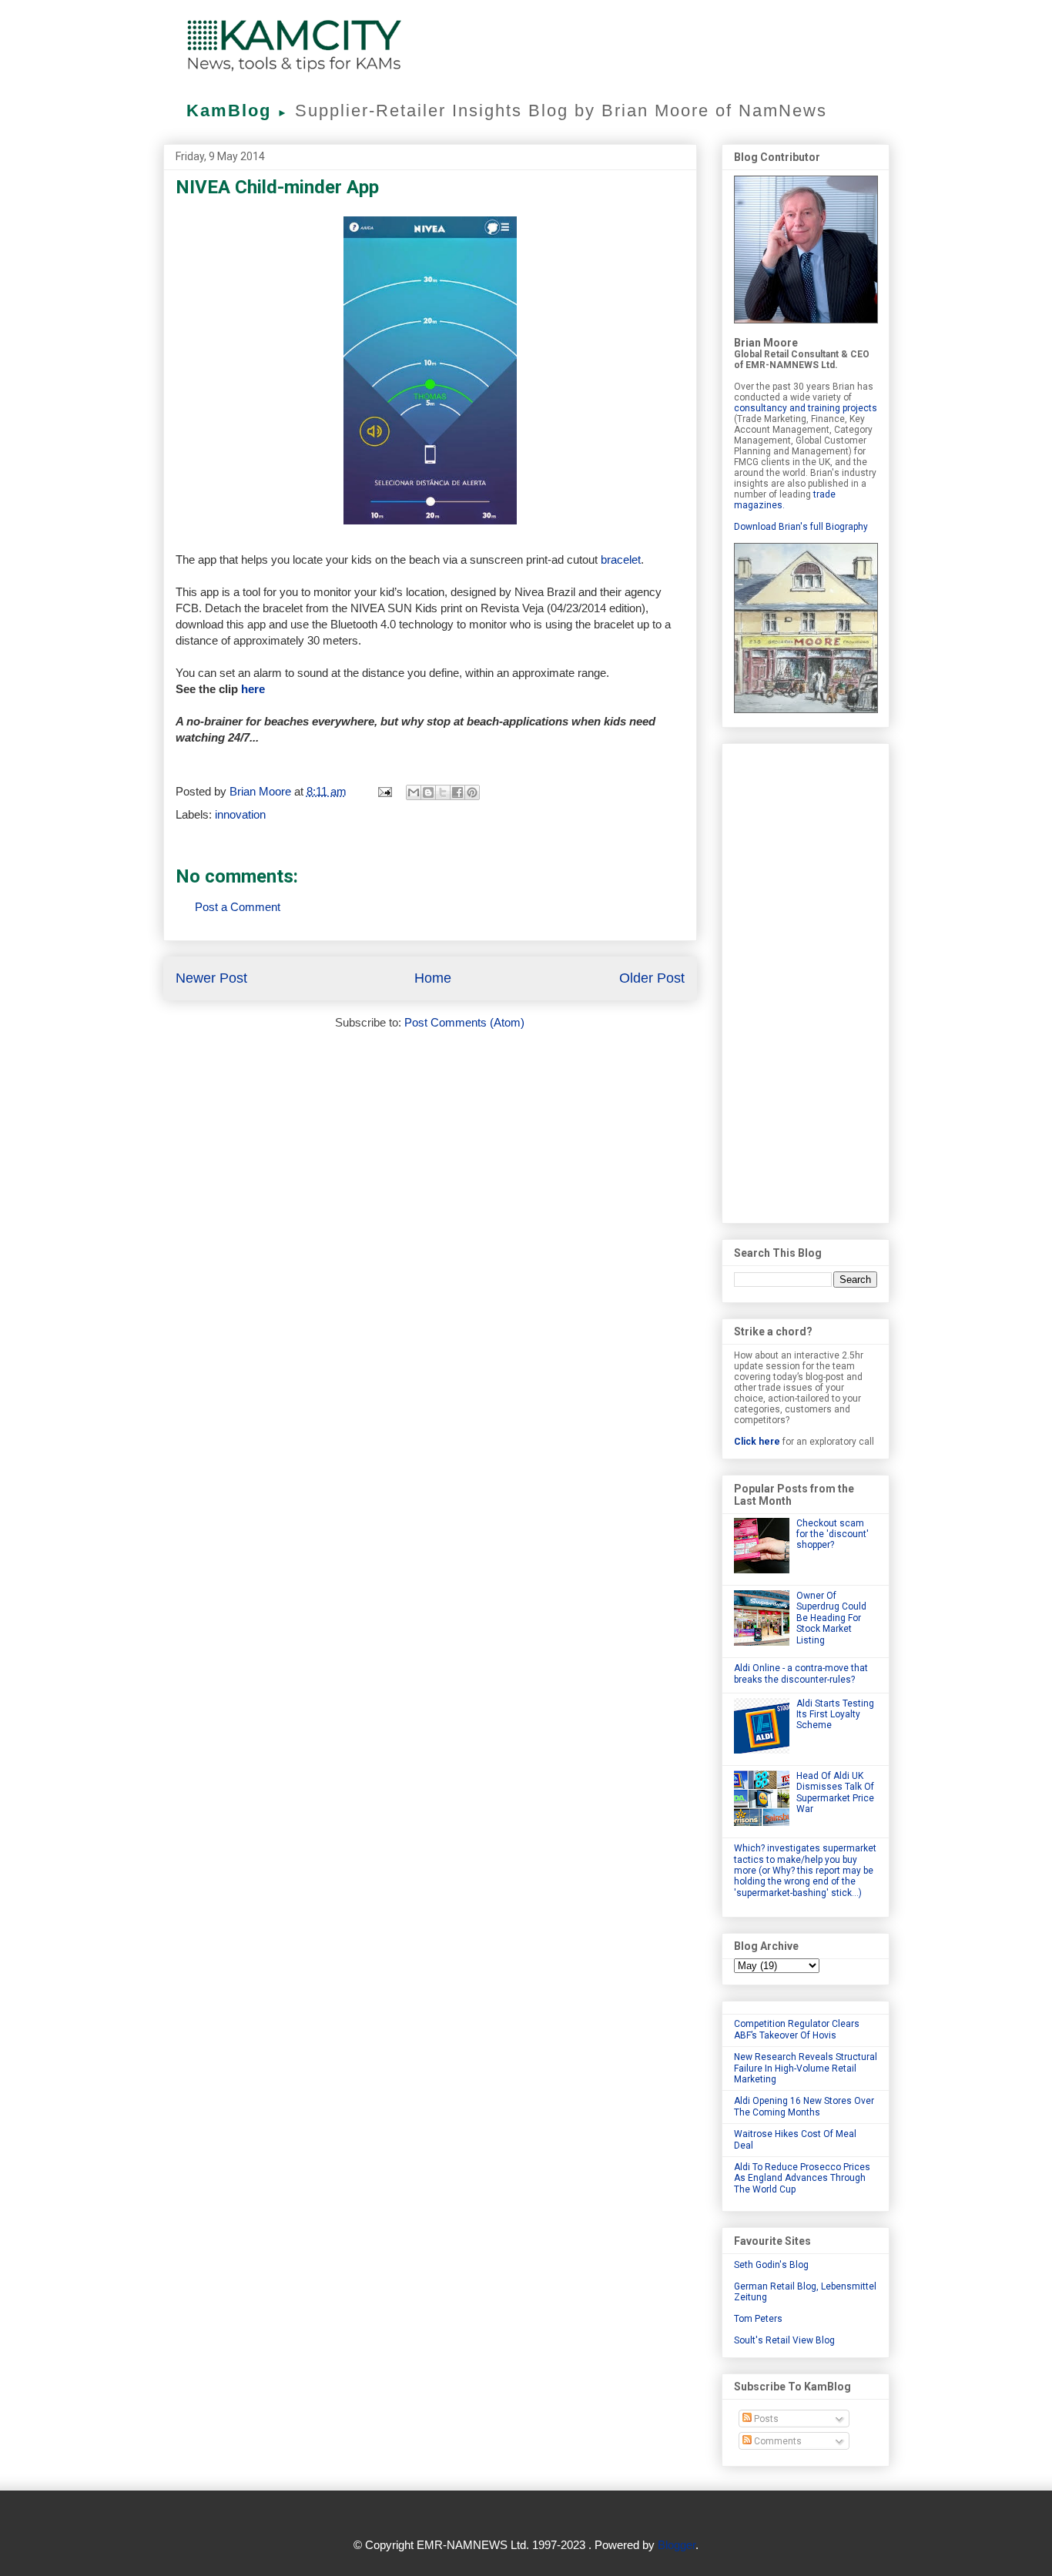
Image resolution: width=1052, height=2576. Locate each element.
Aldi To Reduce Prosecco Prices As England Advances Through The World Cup (802, 2178)
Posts (765, 2419)
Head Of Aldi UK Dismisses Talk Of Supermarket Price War (835, 1792)
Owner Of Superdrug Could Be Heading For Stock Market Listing (831, 1618)
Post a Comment (238, 907)
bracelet (621, 559)
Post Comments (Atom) (464, 1022)
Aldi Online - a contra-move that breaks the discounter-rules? (801, 1673)
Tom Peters (758, 2319)
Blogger (677, 2545)
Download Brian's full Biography (801, 527)
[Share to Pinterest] (472, 792)
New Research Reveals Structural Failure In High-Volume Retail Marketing (806, 2068)
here (253, 689)
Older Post (652, 978)
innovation (240, 814)
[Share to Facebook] (457, 792)
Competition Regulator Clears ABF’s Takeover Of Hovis (797, 2029)
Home (433, 978)
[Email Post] (384, 791)
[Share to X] (443, 792)
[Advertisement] (806, 980)
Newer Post (211, 978)
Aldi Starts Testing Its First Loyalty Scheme (835, 1715)
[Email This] (414, 792)
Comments (777, 2441)
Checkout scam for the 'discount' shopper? (833, 1534)
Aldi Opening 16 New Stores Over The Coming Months (804, 2106)
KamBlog (238, 111)
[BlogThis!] (428, 792)
